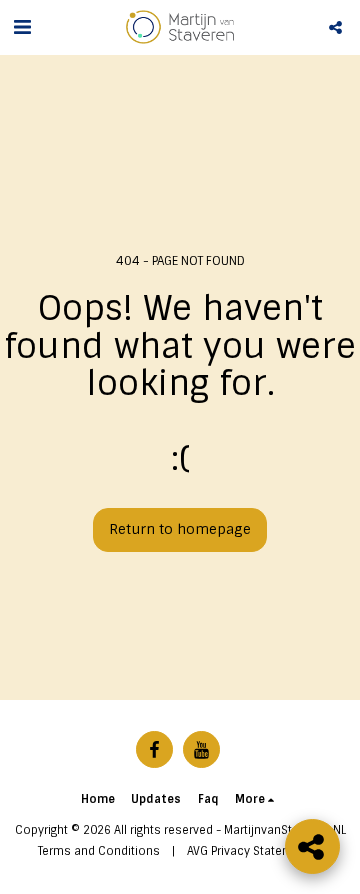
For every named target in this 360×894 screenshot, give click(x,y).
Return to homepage (180, 529)
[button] (22, 27)
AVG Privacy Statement (249, 851)
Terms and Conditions (99, 851)
